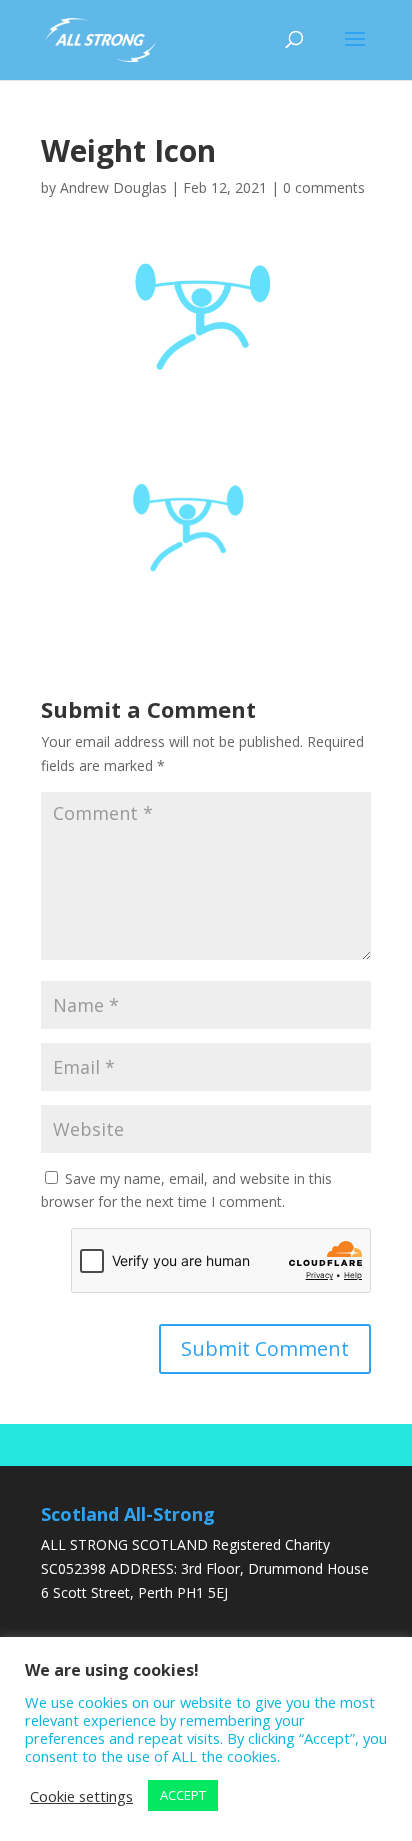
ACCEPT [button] (183, 1795)
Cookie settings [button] (81, 1796)
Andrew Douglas (113, 187)
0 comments (324, 187)
